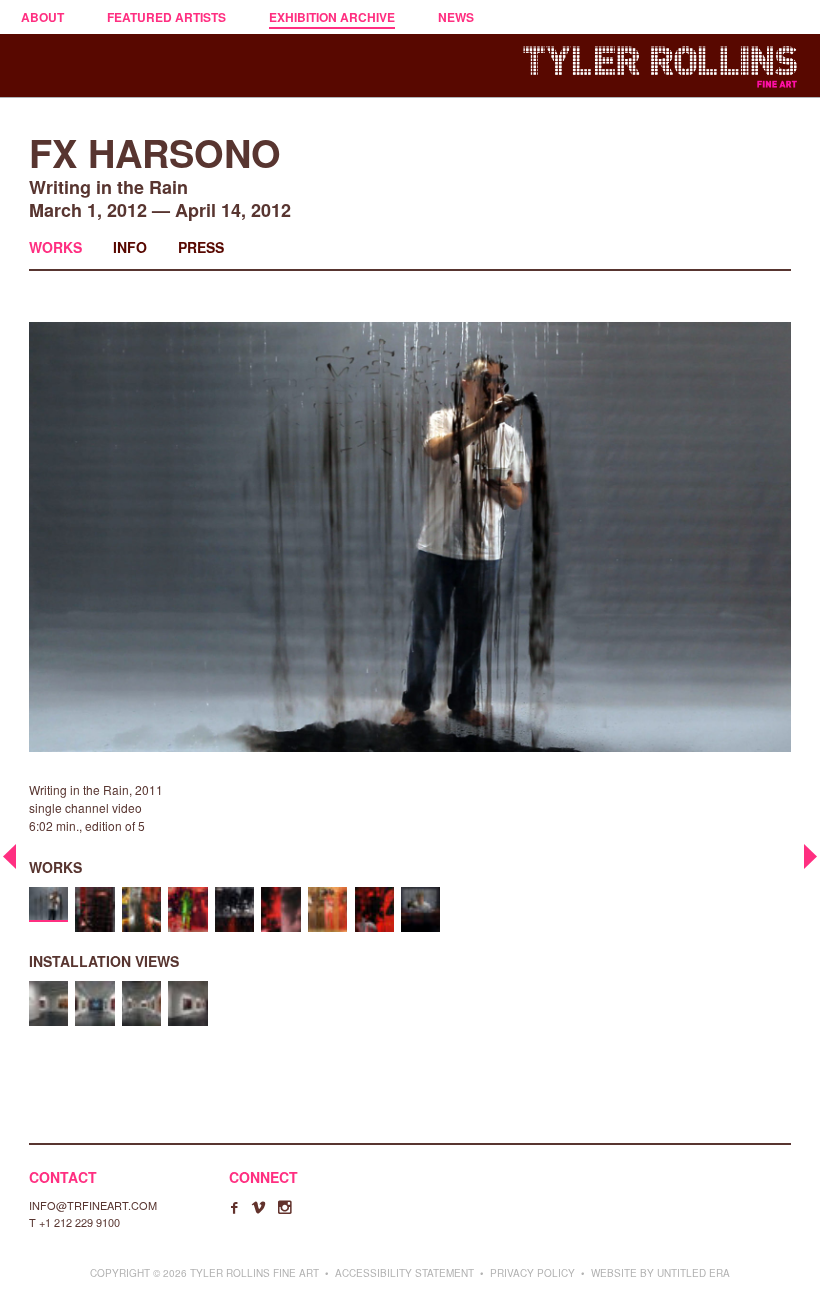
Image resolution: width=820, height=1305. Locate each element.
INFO (130, 247)
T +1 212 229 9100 (74, 1222)
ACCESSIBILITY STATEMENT (404, 1273)
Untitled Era (693, 1273)
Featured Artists (166, 17)
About (42, 17)
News (456, 17)
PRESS (201, 247)
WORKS (55, 247)
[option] (48, 904)
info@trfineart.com (93, 1205)
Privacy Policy (532, 1273)
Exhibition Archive (332, 17)
